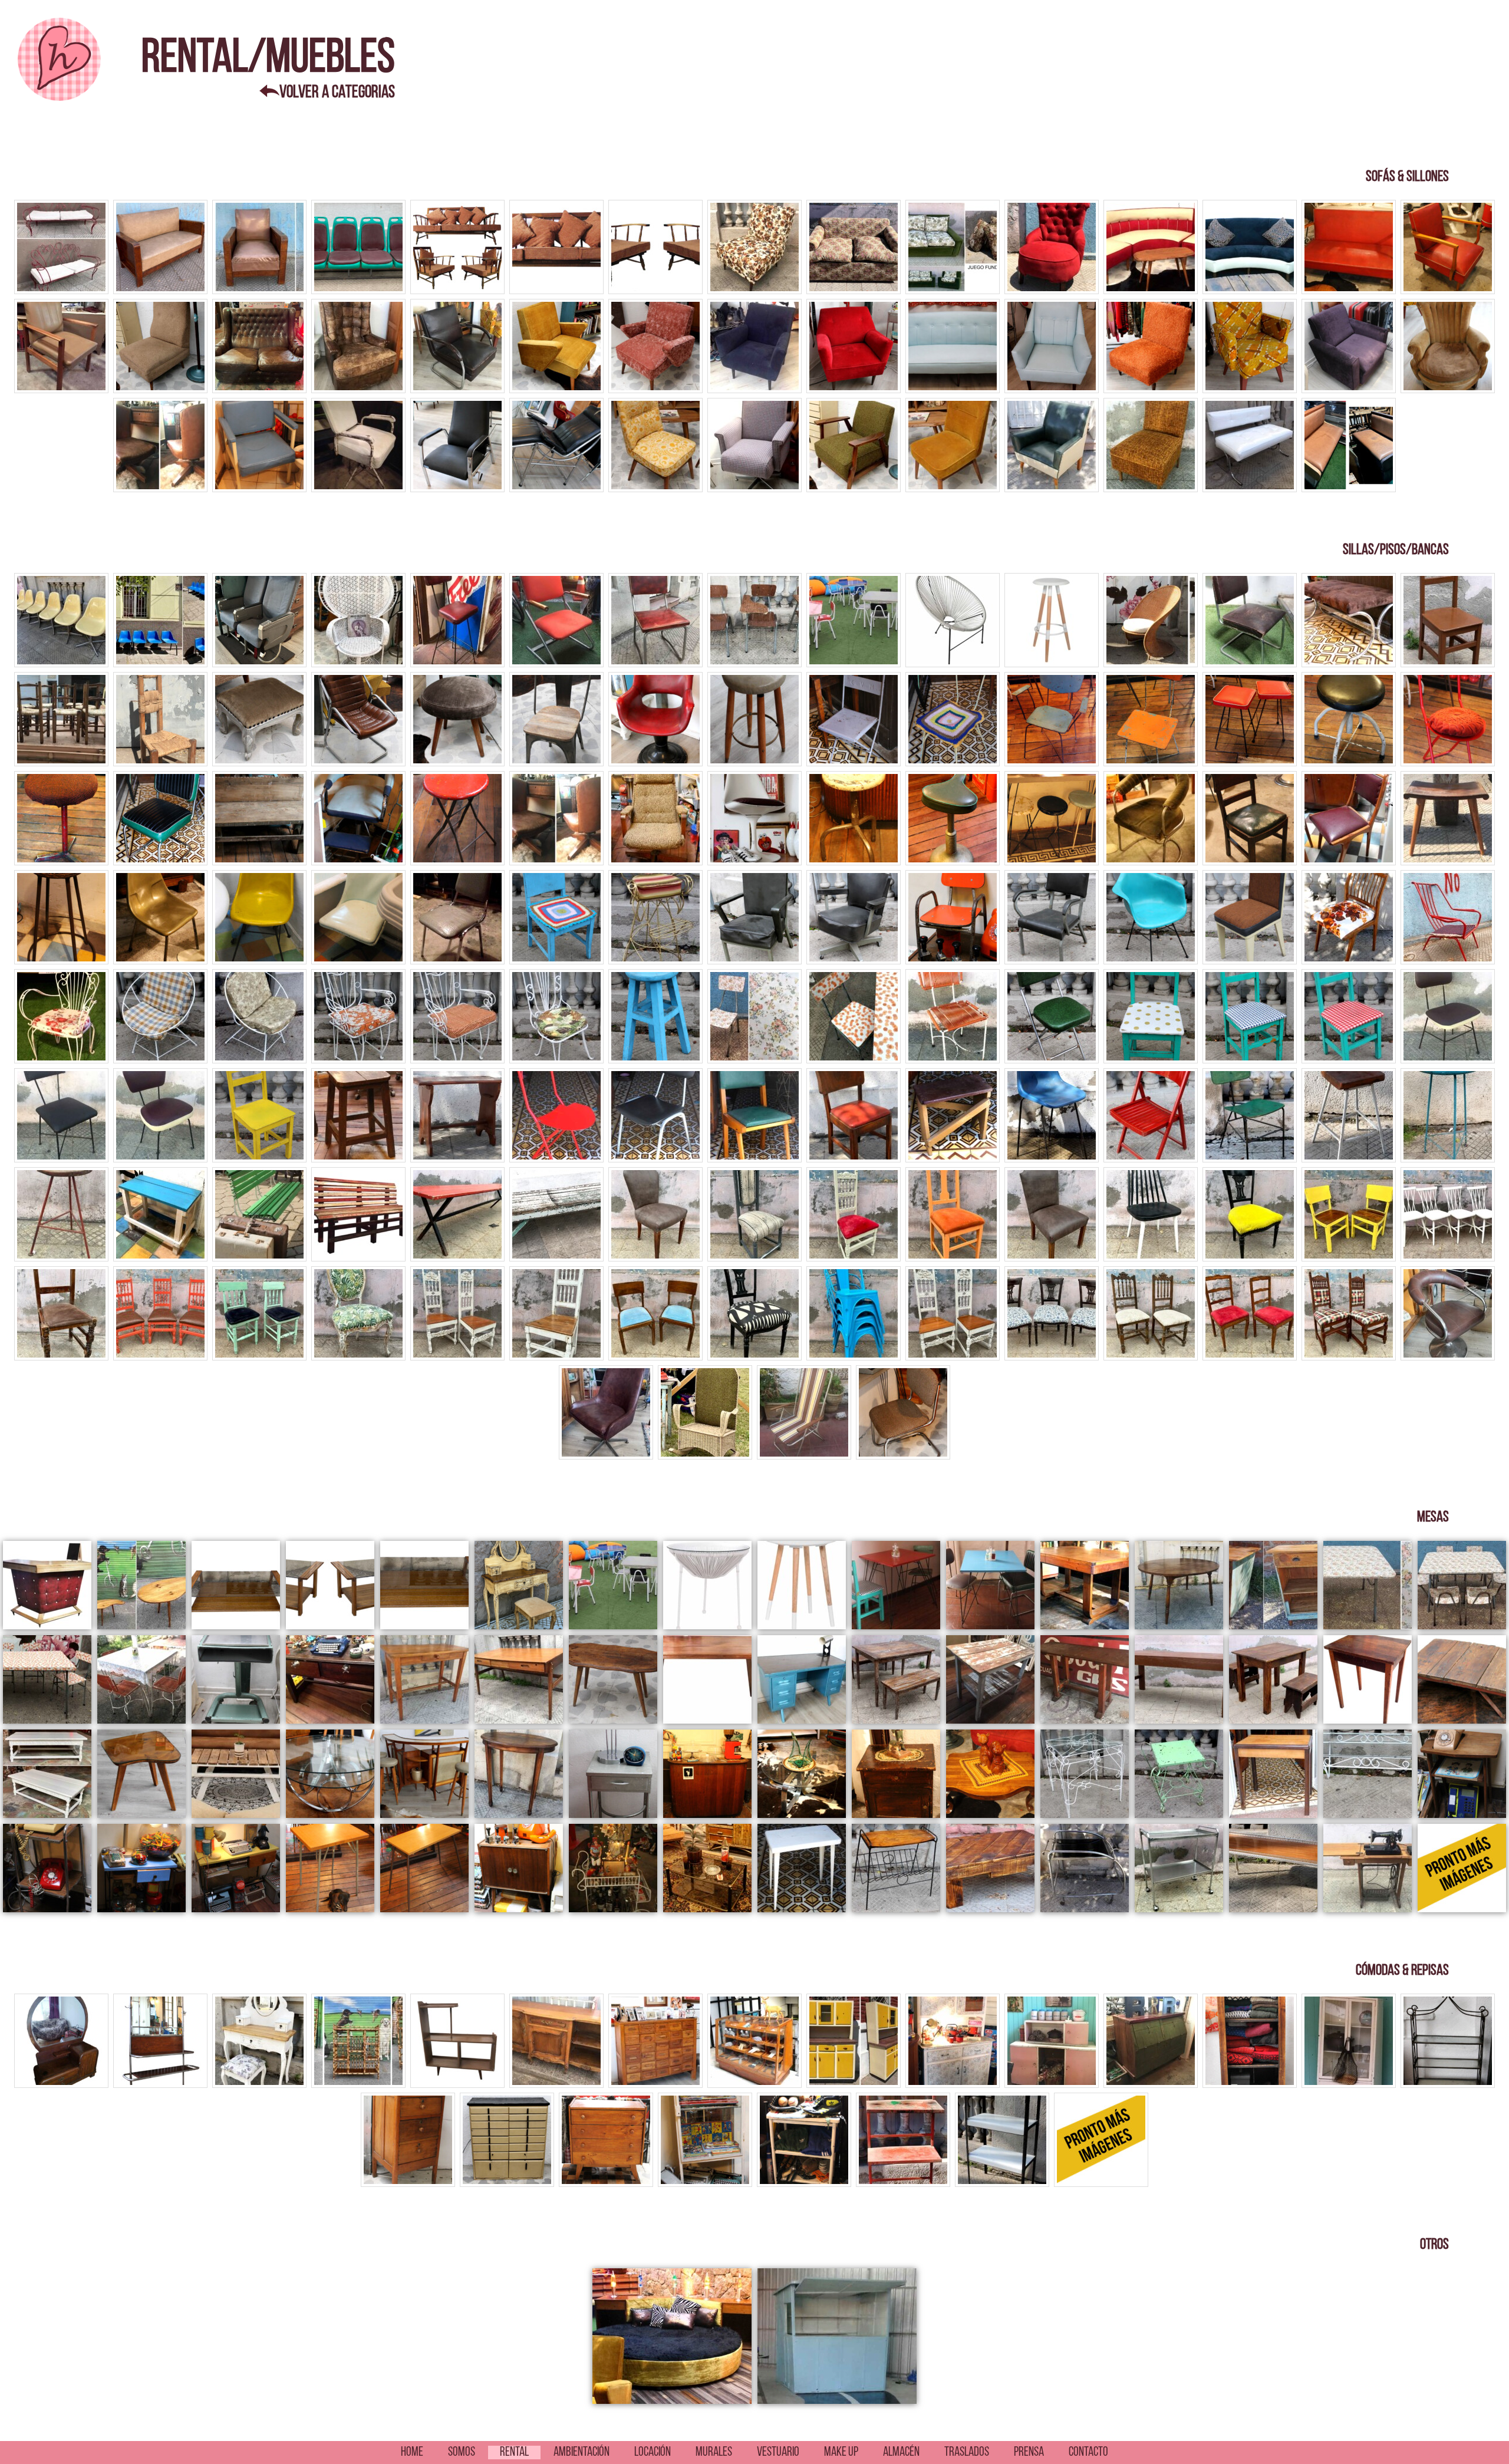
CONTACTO (1088, 2453)
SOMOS (462, 2453)
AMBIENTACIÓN (581, 2453)
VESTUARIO (778, 2453)
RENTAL (514, 2453)
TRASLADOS (967, 2453)
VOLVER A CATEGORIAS (337, 93)
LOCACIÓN (653, 2453)
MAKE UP (841, 2453)
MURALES (714, 2453)
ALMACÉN (901, 2453)
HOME (412, 2453)
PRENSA (1029, 2453)
